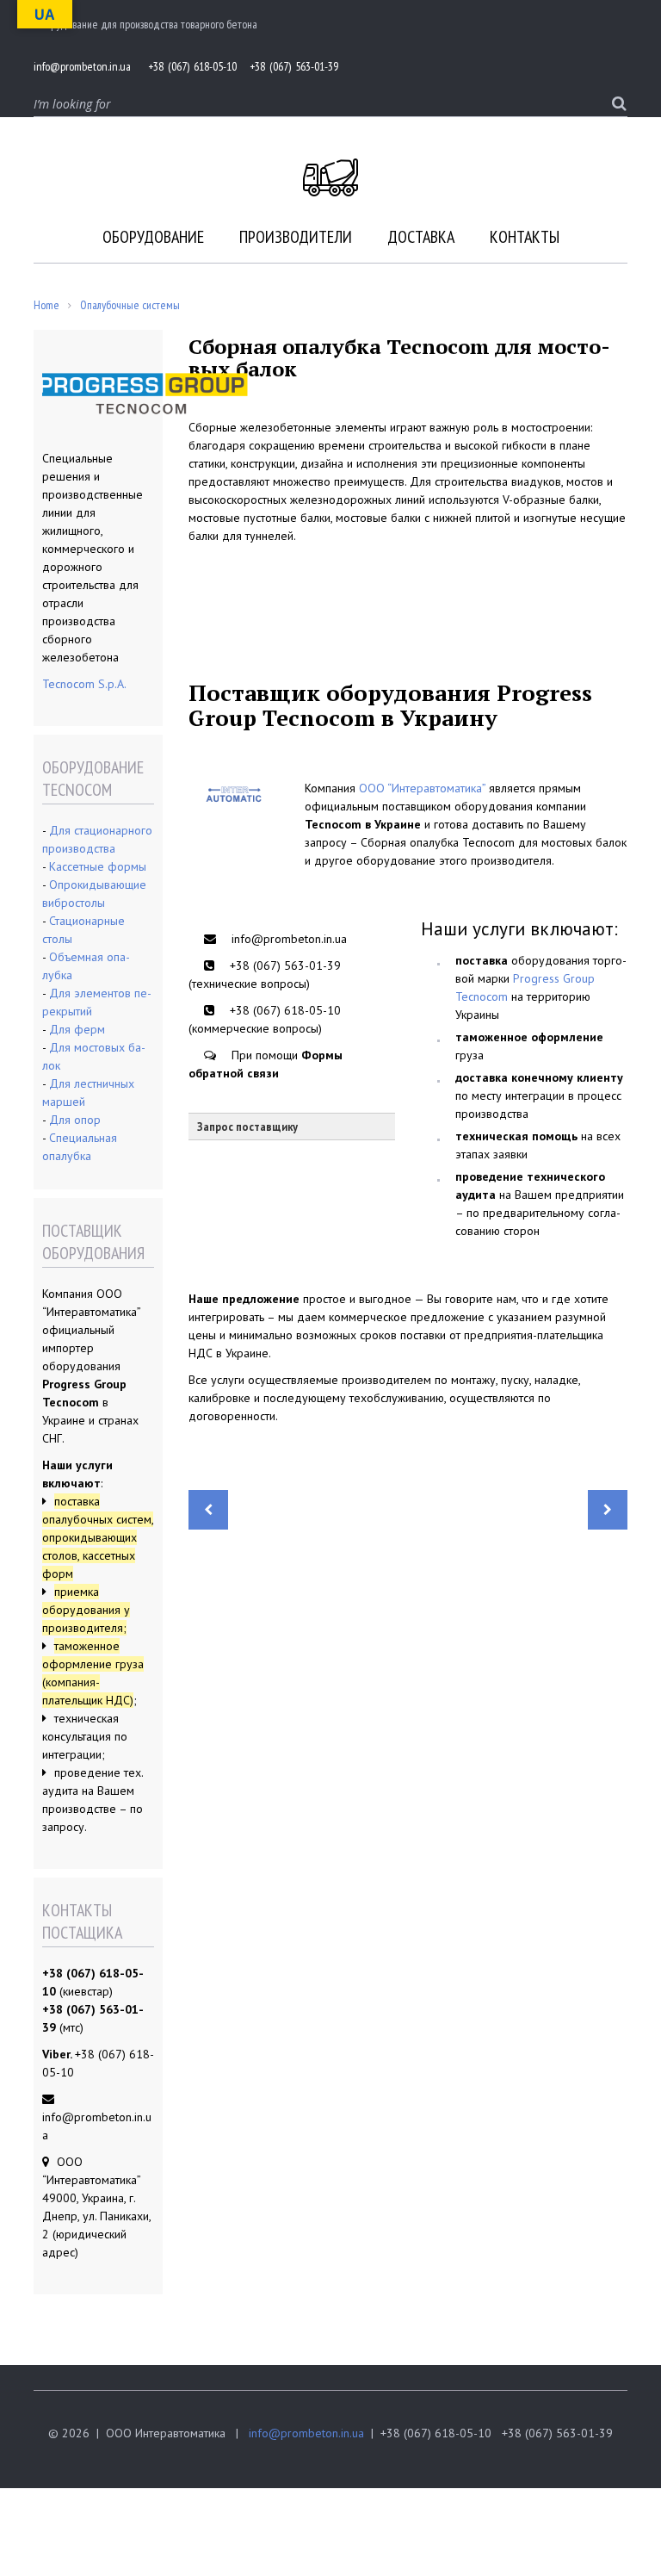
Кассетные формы (98, 866)
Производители (296, 237)
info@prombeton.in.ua (306, 2433)
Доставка (421, 237)
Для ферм (77, 1029)
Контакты (525, 237)
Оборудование (153, 237)
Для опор (75, 1120)
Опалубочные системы (130, 305)
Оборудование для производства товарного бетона (145, 24)
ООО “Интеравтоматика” (422, 788)
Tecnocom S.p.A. (84, 684)
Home (46, 305)
